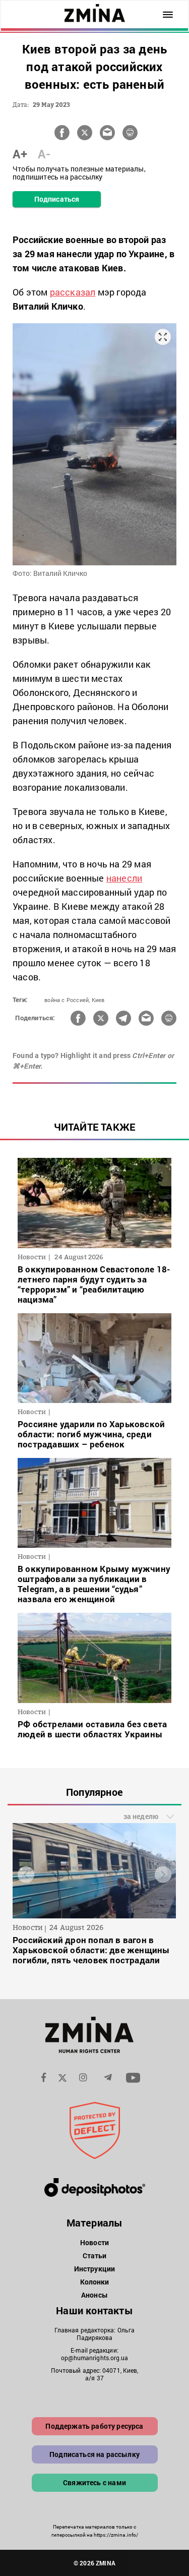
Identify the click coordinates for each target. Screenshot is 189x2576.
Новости (94, 2242)
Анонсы (94, 2295)
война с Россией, (67, 1000)
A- (44, 154)
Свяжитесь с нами (94, 2482)
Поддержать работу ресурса (94, 2426)
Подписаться (57, 199)
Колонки (95, 2282)
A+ (20, 154)
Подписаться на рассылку (94, 2454)
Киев (98, 1000)
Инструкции (94, 2269)
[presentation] (26, 1874)
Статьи (95, 2256)
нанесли (124, 878)
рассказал (73, 292)
